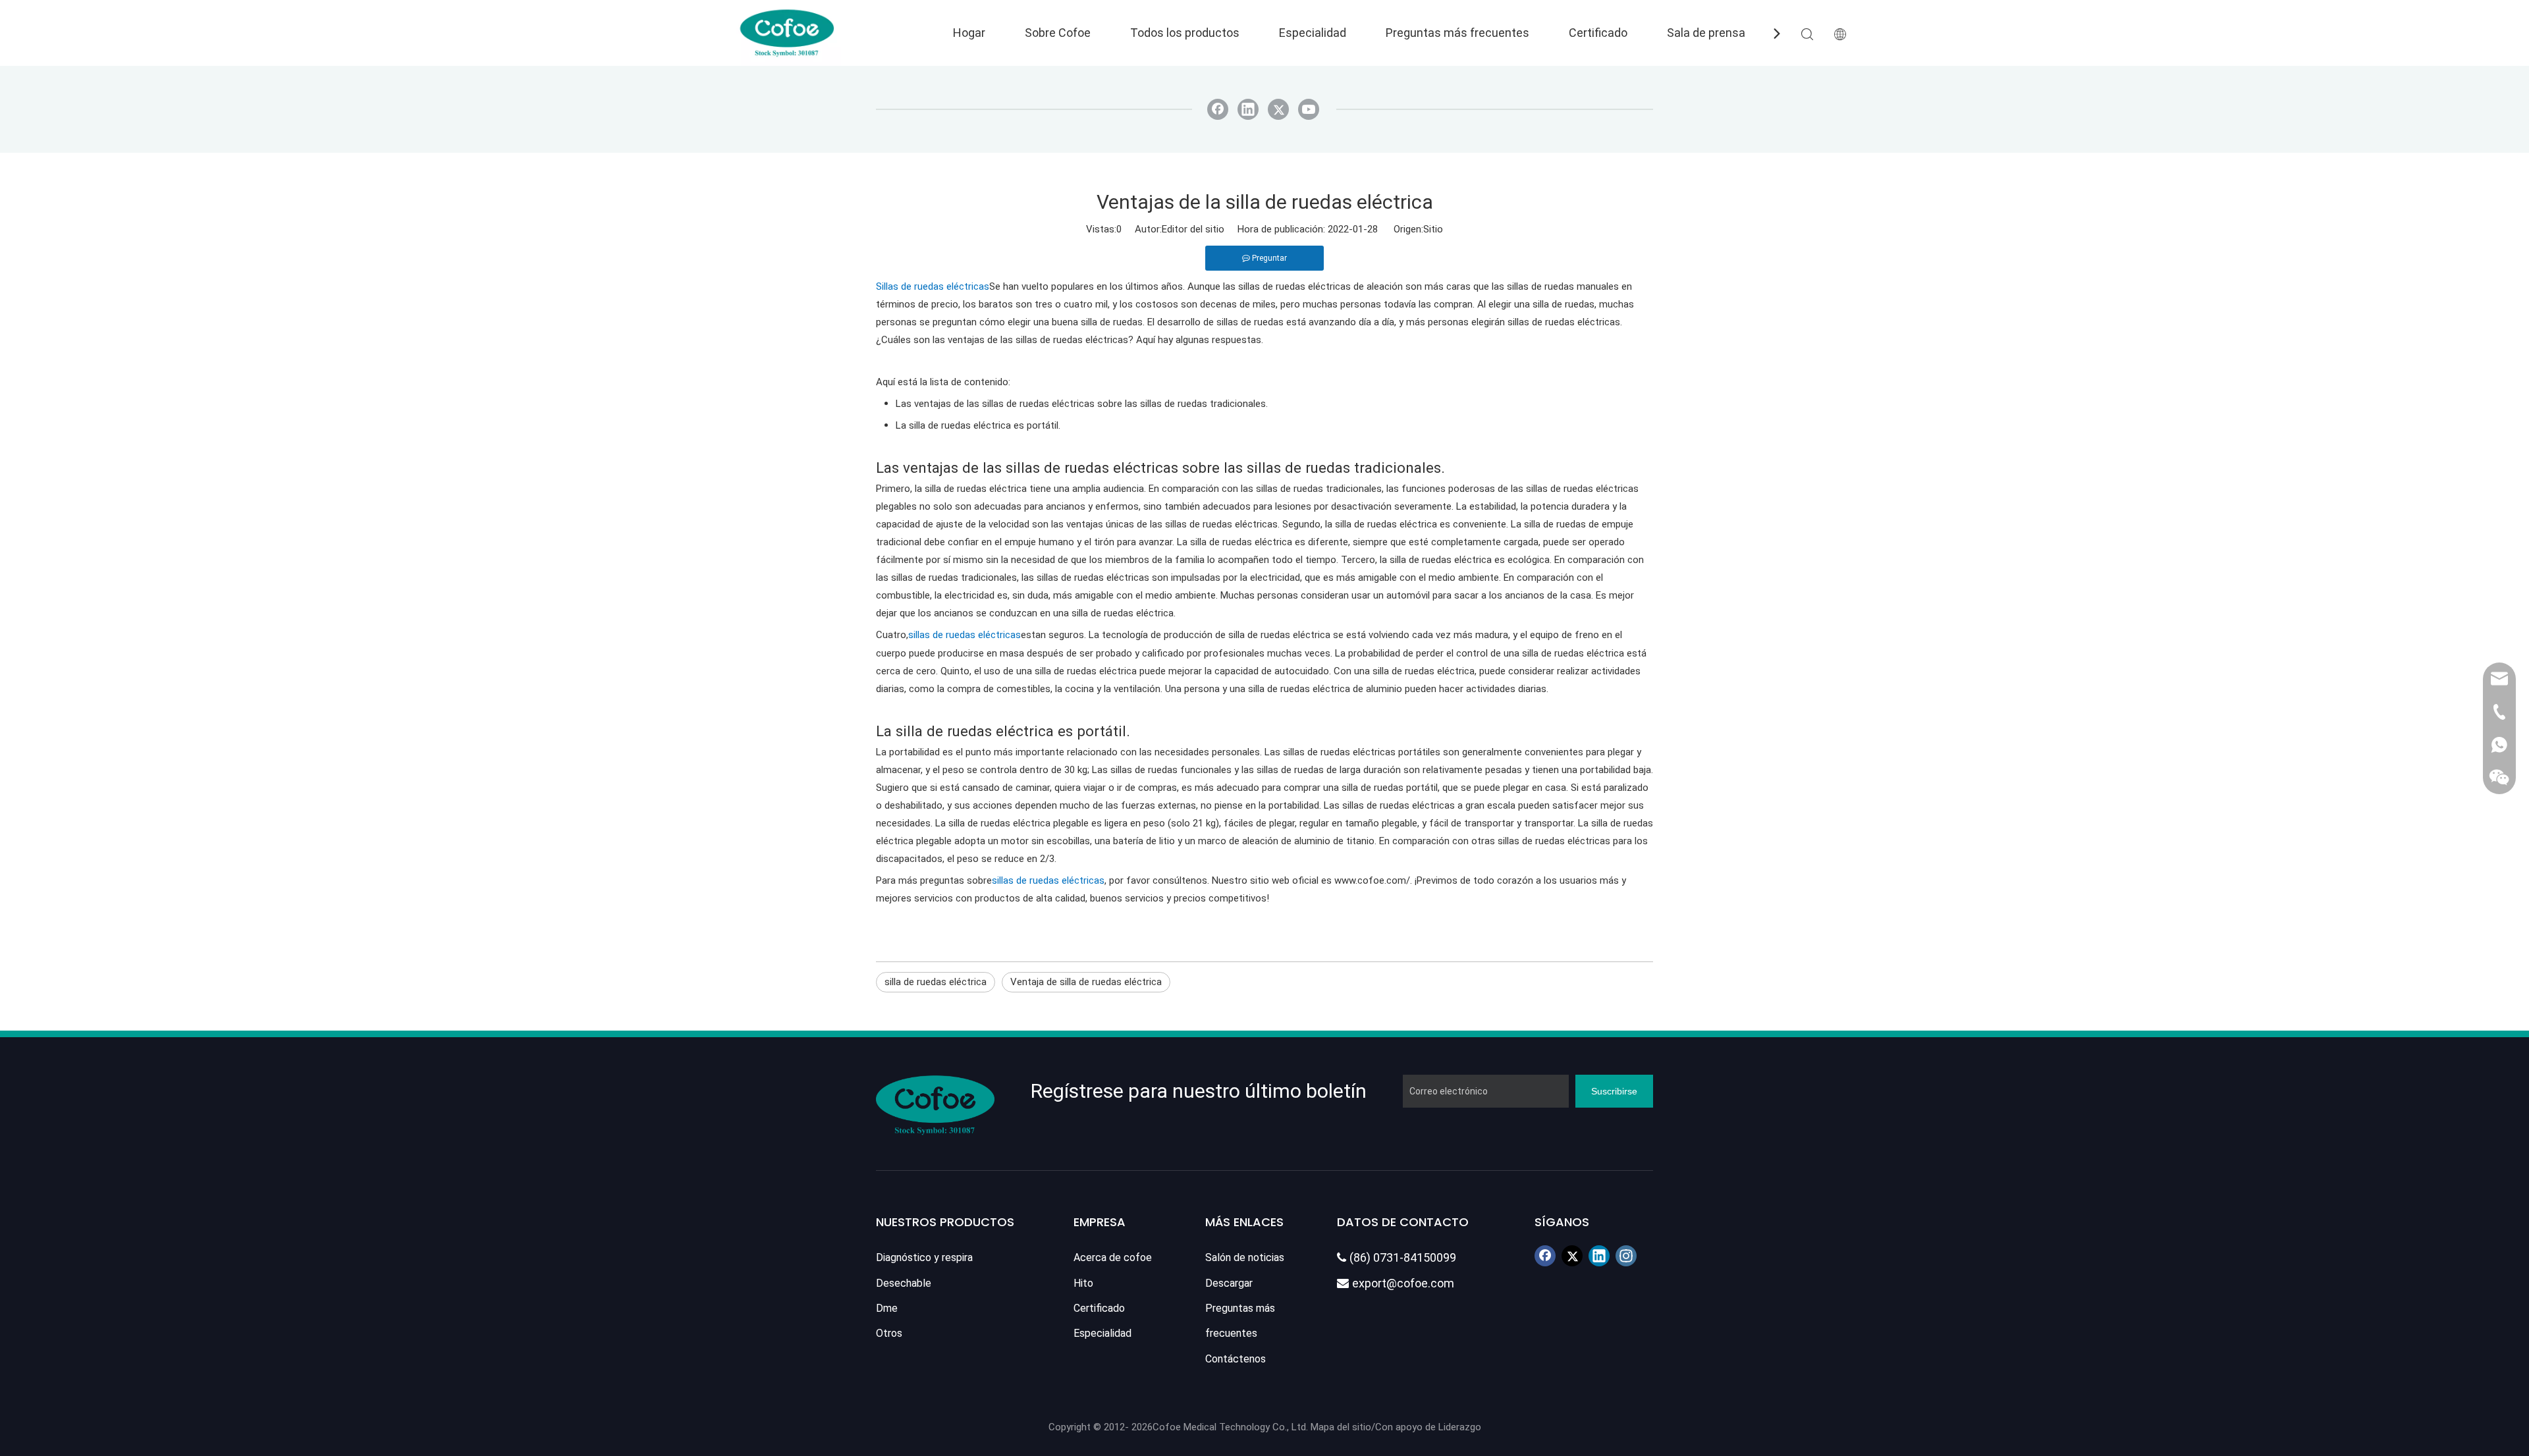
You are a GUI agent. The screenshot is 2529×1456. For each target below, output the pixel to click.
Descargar (1229, 1283)
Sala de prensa (1706, 33)
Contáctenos (1236, 1359)
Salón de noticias (1245, 1257)
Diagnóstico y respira (924, 1257)
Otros (889, 1333)
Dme (887, 1308)
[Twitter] (1278, 109)
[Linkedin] (1248, 109)
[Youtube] (1309, 109)
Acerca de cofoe (1113, 1257)
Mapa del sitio (1341, 1427)
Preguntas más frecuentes (1457, 33)
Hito (1083, 1283)
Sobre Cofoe (1058, 33)
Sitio (1433, 229)
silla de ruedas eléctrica (936, 982)
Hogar (969, 33)
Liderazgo (1460, 1427)
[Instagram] (1626, 1256)
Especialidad (1313, 33)
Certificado (1598, 33)
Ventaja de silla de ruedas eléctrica (1086, 982)
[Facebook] (1218, 109)
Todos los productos (1185, 33)
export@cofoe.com (1396, 1283)
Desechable (904, 1283)
